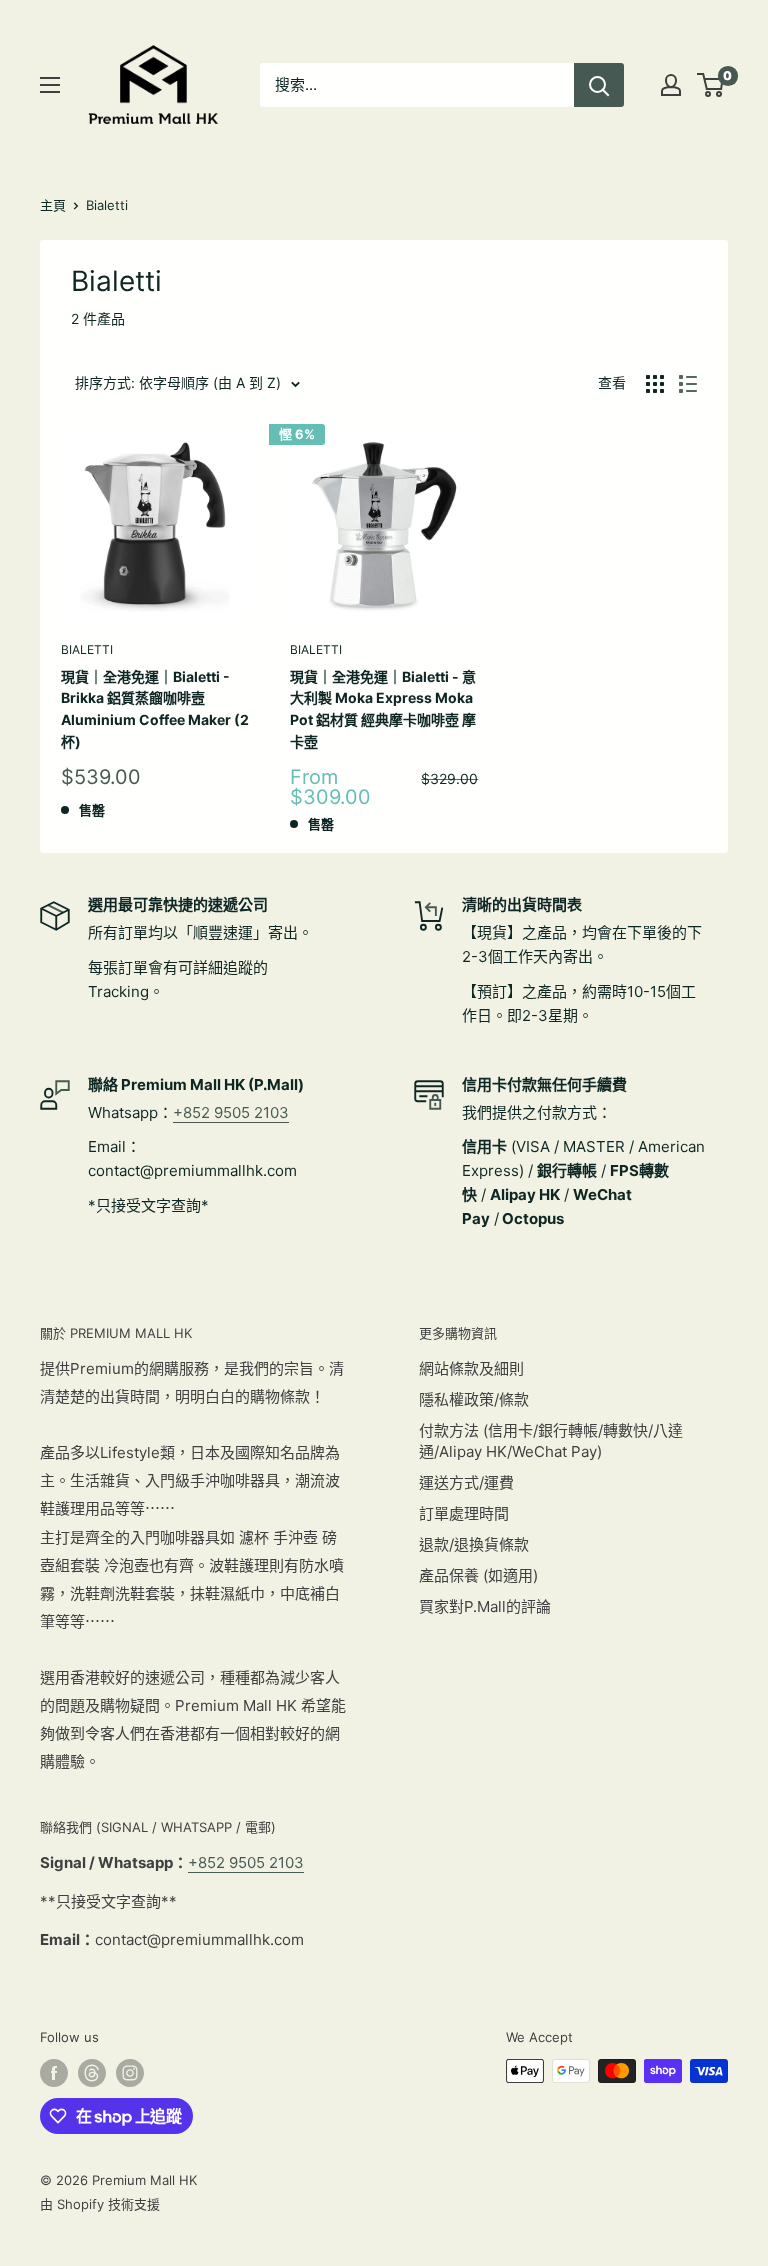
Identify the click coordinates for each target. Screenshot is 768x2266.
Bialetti (107, 205)
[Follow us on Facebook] (54, 2073)
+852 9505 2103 (231, 1112)
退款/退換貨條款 (474, 1544)
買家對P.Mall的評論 (485, 1606)
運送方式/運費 (466, 1482)
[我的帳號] (671, 85)
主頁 (53, 205)
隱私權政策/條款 (474, 1399)
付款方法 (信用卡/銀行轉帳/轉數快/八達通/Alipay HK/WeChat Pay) (551, 1441)
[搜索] (599, 85)
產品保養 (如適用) (478, 1575)
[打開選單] (50, 85)
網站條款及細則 (471, 1368)
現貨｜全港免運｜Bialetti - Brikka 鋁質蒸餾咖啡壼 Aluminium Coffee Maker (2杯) (155, 709)
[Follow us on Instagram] (130, 2073)
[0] (711, 85)
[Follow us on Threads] (92, 2073)
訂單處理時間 (464, 1513)
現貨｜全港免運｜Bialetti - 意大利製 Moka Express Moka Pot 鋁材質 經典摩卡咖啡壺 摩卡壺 (383, 709)
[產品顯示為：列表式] (688, 384)
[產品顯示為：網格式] (655, 384)
